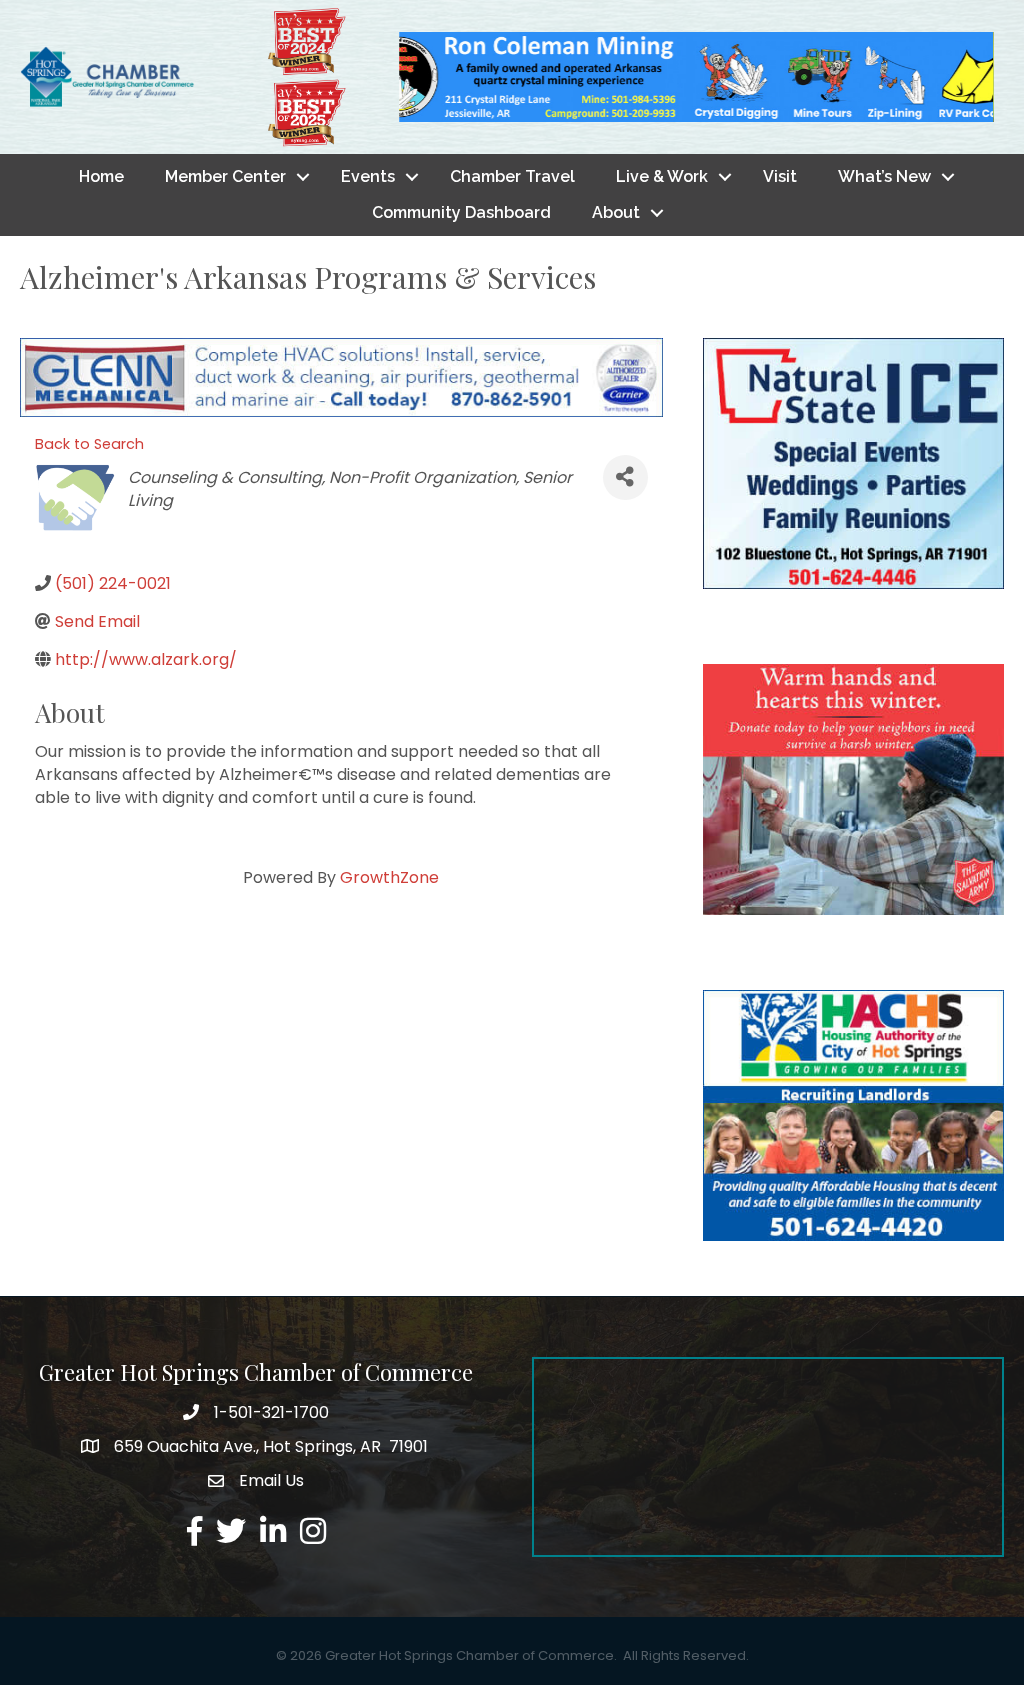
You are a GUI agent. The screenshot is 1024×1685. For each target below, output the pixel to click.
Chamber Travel (512, 176)
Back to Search (89, 444)
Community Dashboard (461, 212)
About (616, 212)
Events (368, 176)
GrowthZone (389, 877)
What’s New (884, 176)
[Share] (625, 477)
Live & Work (662, 176)
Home (101, 176)
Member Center (225, 176)
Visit (780, 176)
